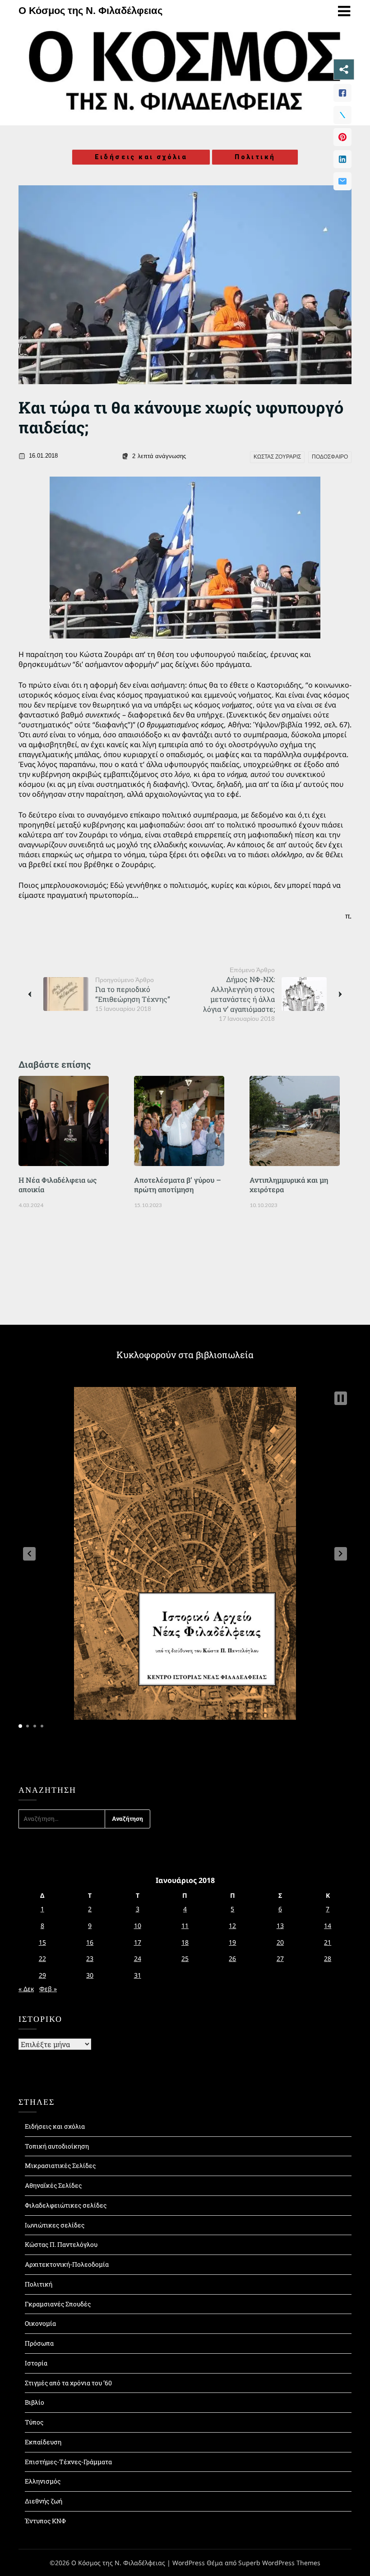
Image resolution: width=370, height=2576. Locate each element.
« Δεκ (26, 1989)
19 (232, 1942)
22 (42, 1958)
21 (328, 1942)
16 (90, 1942)
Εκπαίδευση (43, 2442)
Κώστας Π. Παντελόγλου (61, 2244)
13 (280, 1926)
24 (138, 1958)
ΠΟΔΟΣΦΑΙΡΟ (330, 457)
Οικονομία (40, 2323)
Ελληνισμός (43, 2481)
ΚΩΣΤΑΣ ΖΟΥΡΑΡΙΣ (277, 457)
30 (90, 1975)
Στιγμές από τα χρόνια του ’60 (68, 2383)
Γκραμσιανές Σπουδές (58, 2304)
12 (232, 1926)
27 (280, 1958)
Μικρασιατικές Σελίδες (60, 2165)
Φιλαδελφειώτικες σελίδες (66, 2205)
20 (280, 1942)
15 (42, 1942)
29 (42, 1975)
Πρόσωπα (39, 2343)
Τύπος (34, 2422)
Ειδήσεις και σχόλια (141, 157)
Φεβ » (48, 1989)
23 (90, 1958)
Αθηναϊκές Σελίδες (53, 2185)
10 (138, 1926)
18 (185, 1942)
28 (328, 1958)
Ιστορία (36, 2363)
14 (328, 1926)
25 (185, 1958)
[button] (29, 1554)
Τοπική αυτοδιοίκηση (57, 2146)
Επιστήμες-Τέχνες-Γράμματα (68, 2462)
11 (185, 1926)
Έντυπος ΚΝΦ (45, 2521)
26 (232, 1958)
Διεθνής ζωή (44, 2501)
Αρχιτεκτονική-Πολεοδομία (67, 2264)
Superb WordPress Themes (279, 2563)
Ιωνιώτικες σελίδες (55, 2225)
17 (138, 1942)
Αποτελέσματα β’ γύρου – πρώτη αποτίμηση (178, 1185)
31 (138, 1975)
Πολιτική (255, 157)
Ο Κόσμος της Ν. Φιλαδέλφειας (90, 11)
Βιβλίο (35, 2402)
